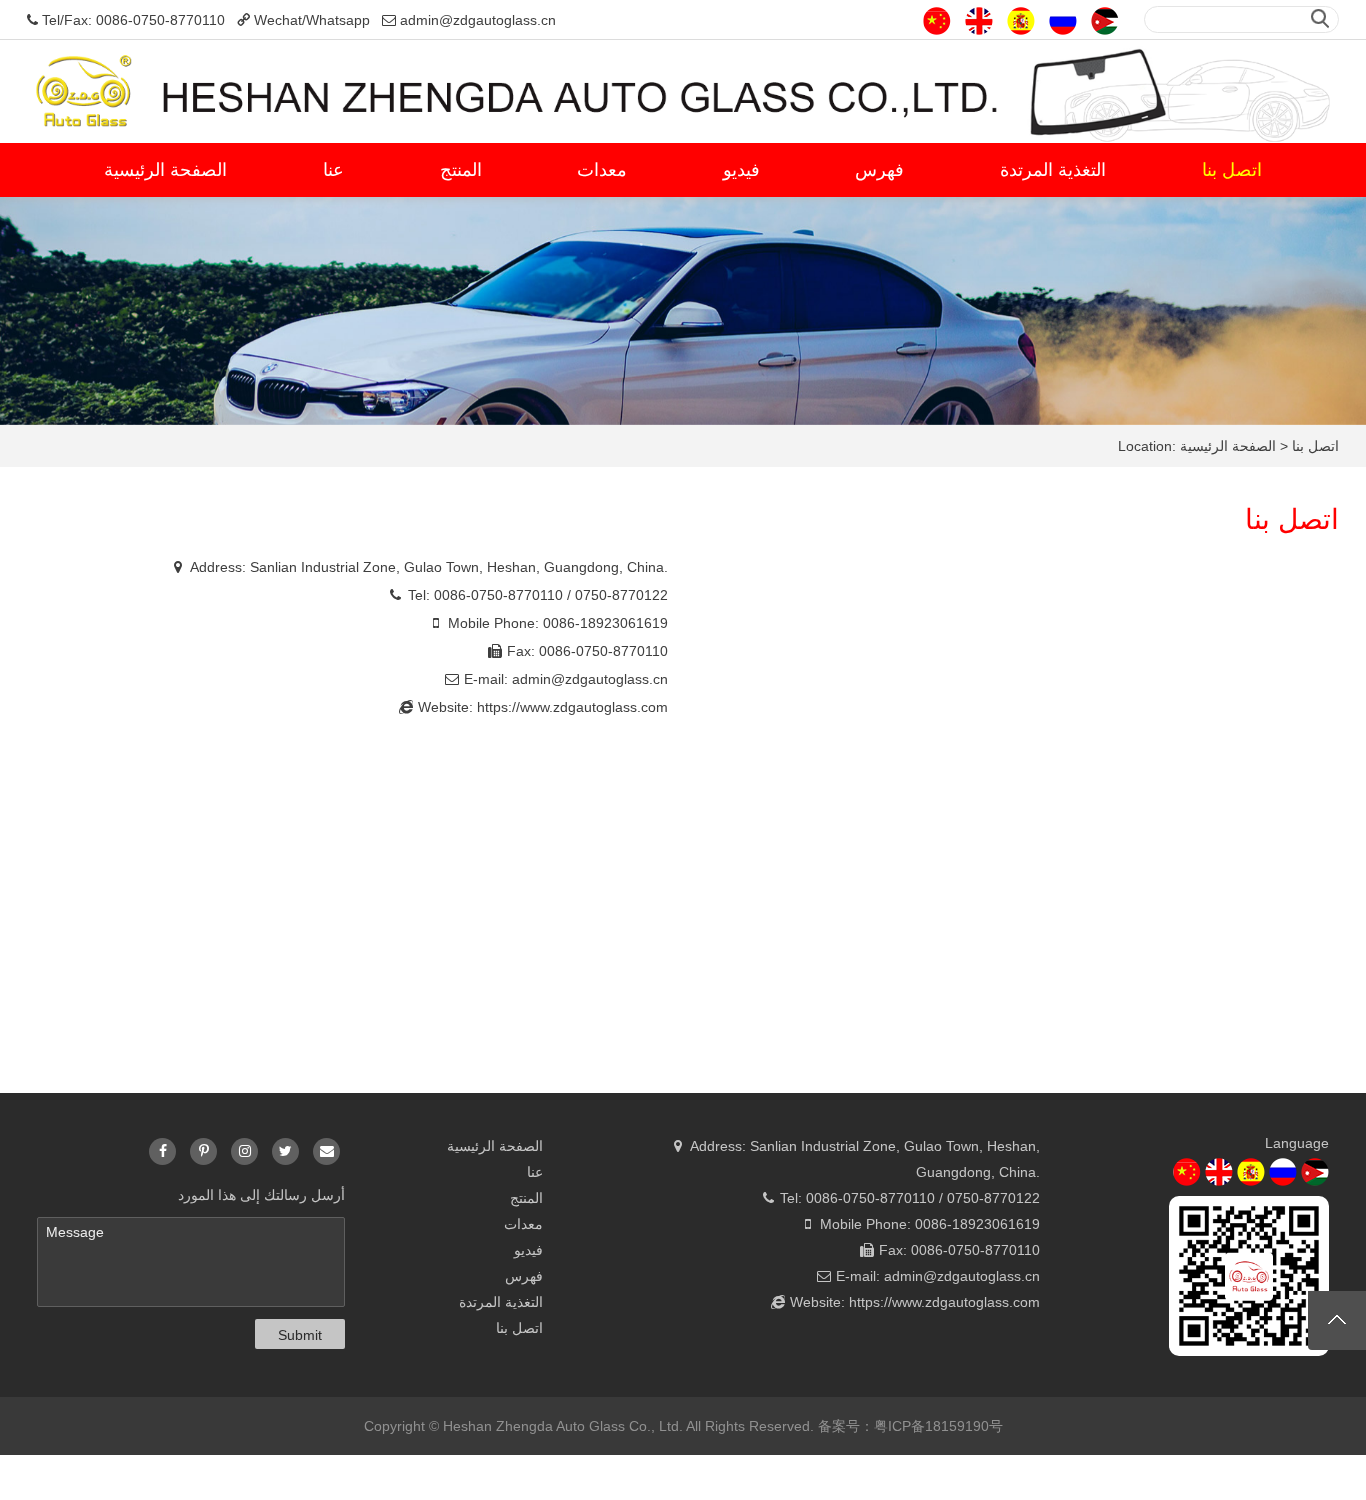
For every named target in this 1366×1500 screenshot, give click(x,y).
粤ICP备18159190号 (938, 1426)
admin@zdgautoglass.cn (590, 679)
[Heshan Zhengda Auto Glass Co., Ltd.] (682, 90)
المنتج (461, 170)
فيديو (741, 170)
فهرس (879, 170)
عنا (333, 170)
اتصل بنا (1232, 170)
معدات (602, 170)
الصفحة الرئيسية (165, 170)
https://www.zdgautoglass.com (572, 707)
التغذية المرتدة (1053, 170)
